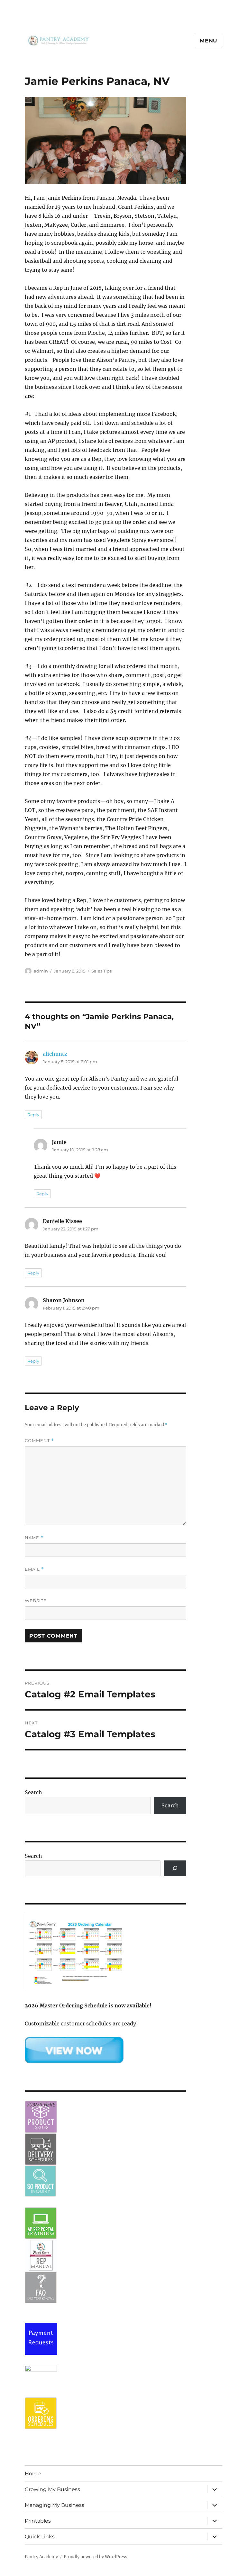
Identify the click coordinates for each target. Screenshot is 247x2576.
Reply (33, 1115)
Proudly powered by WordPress (96, 2557)
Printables (38, 2521)
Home (33, 2474)
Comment (39, 1441)
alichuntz (55, 1054)
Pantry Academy (41, 2557)
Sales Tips (101, 971)
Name (34, 1538)
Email (34, 1569)
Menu (209, 41)
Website (36, 1601)
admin (41, 971)
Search (33, 1792)
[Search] (175, 1868)
